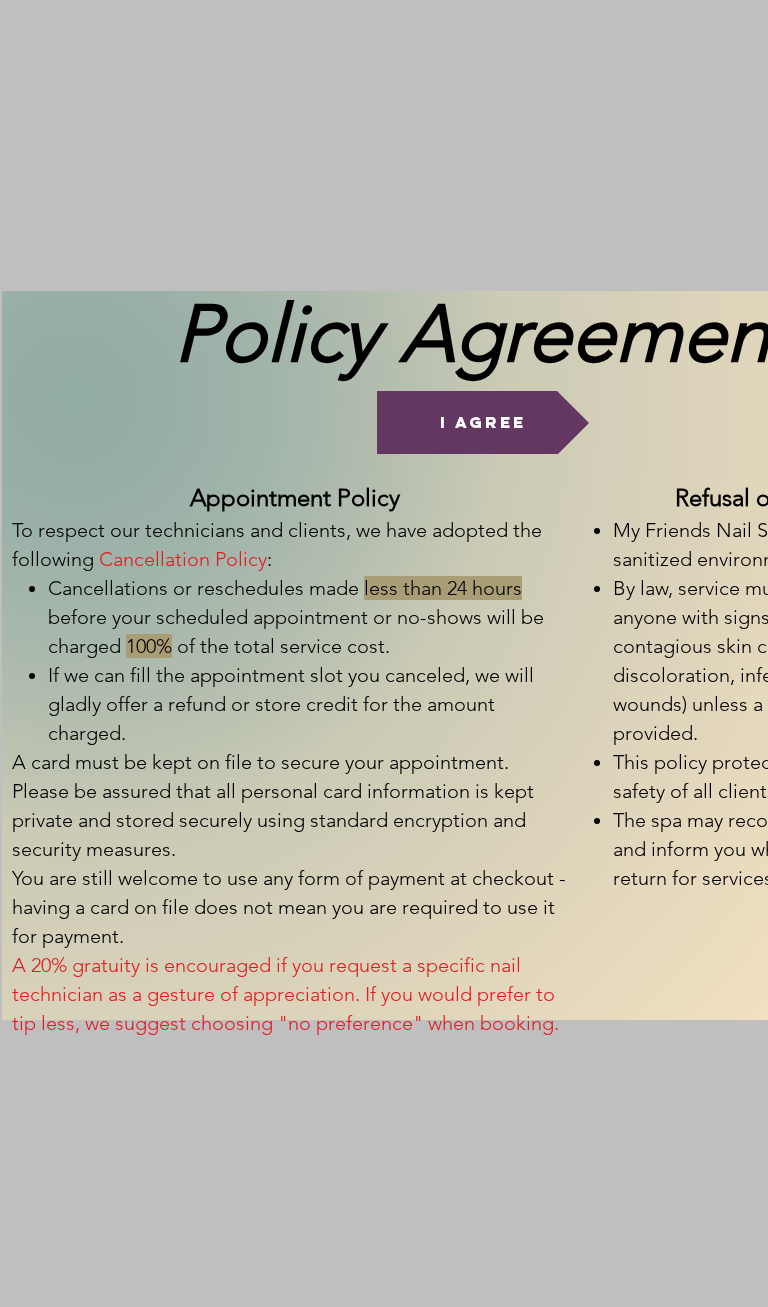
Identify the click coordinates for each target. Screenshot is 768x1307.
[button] (483, 422)
